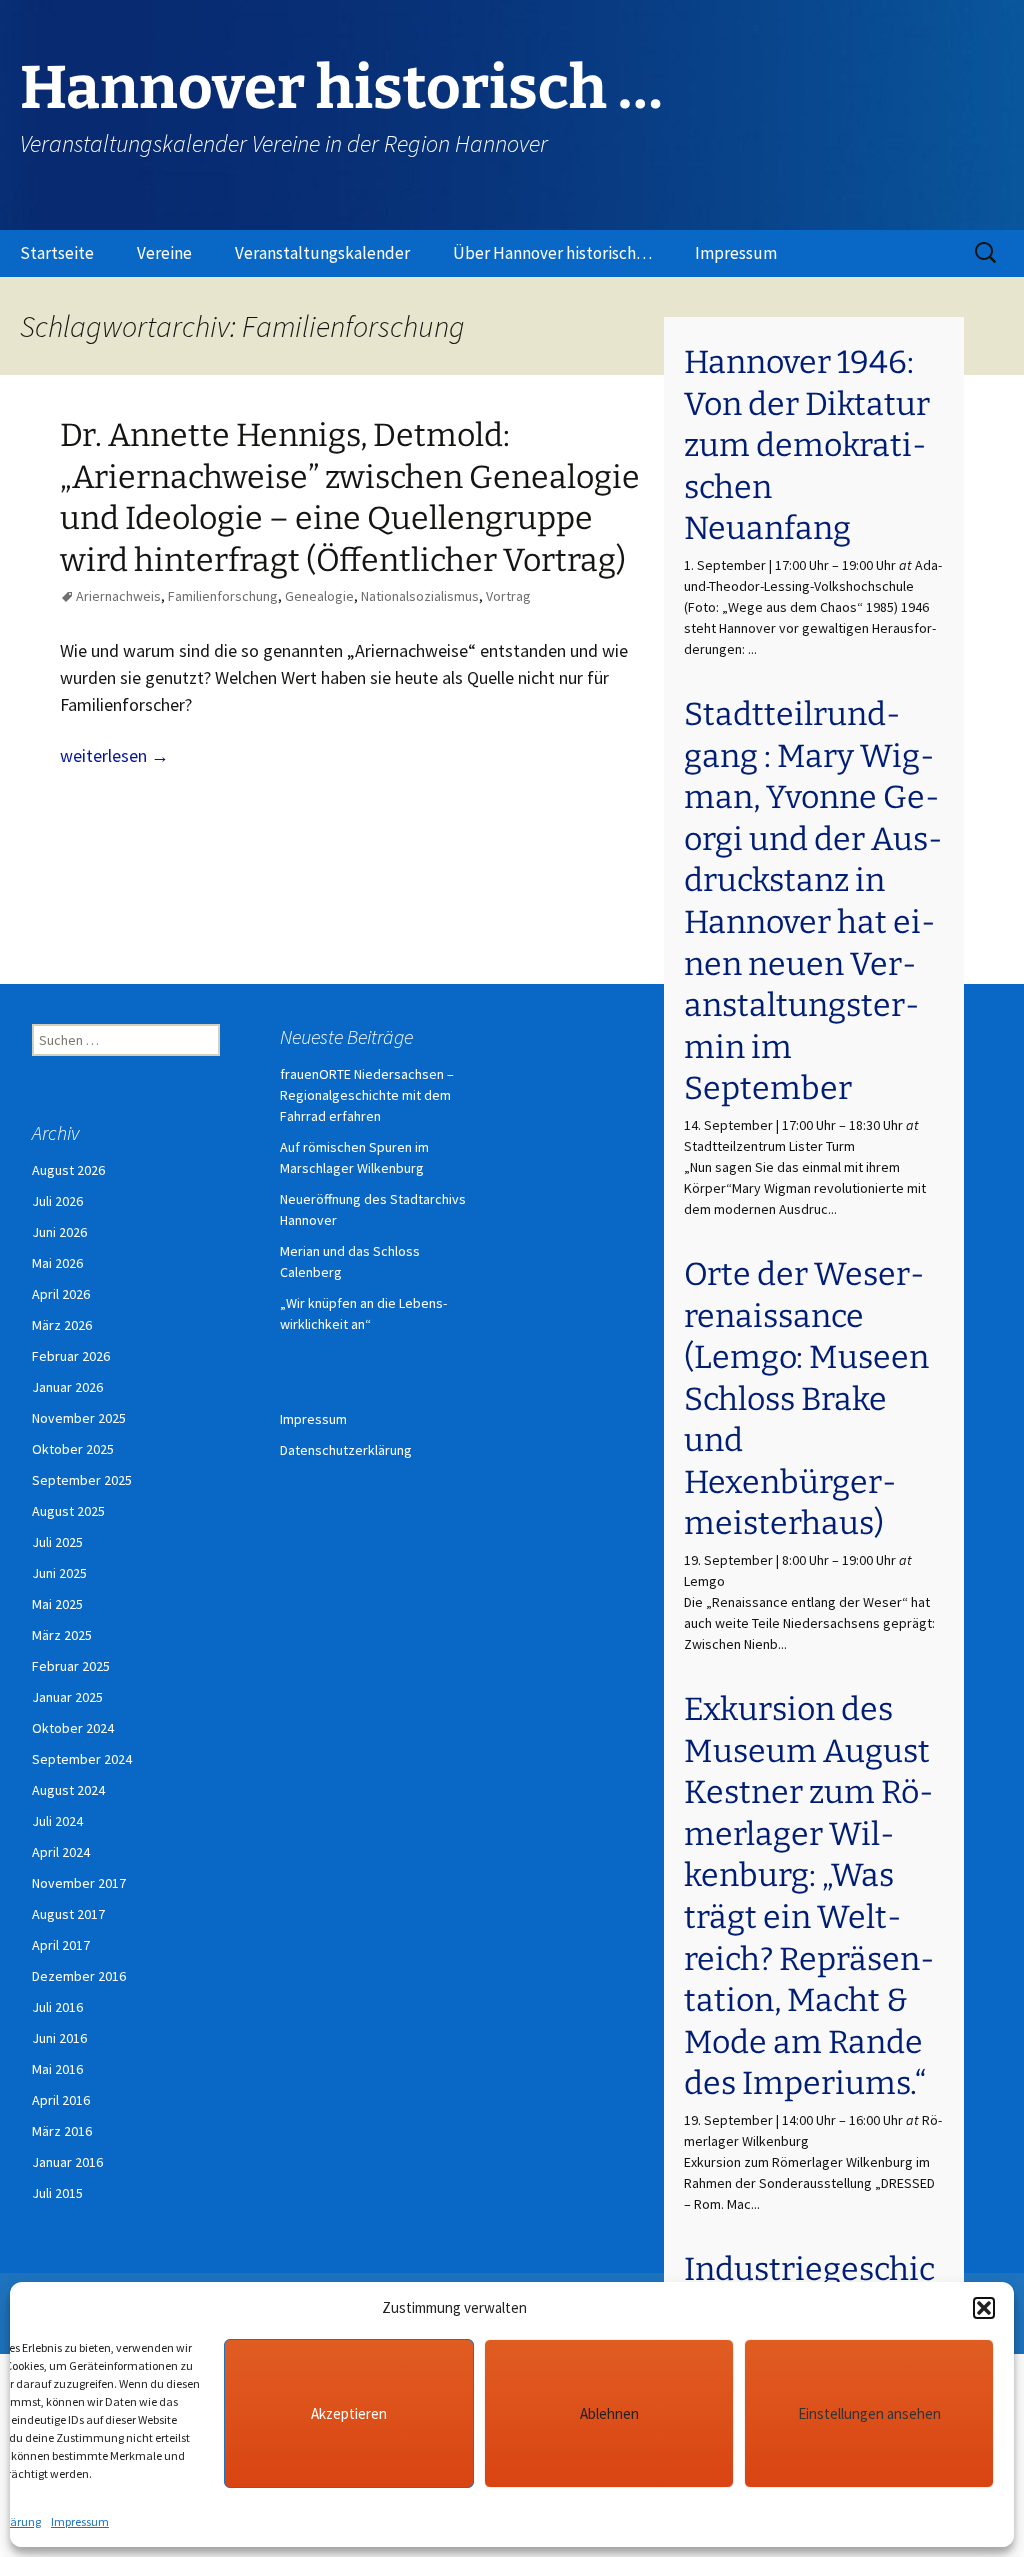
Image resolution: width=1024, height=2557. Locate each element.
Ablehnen (609, 2413)
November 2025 (79, 1418)
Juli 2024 (57, 1821)
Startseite (57, 253)
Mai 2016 (57, 2069)
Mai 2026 (57, 1263)
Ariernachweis (118, 596)
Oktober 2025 (73, 1449)
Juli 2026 (57, 1201)
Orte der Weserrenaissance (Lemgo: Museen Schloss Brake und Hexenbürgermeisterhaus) (806, 1399)
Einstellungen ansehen (869, 2413)
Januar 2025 (67, 1697)
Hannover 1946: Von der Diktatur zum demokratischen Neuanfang (807, 445)
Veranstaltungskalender (322, 253)
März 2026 (62, 1325)
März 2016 (62, 2131)
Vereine (164, 253)
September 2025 (82, 1480)
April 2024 (61, 1852)
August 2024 (68, 1790)
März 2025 (62, 1635)
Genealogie (319, 596)
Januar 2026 (67, 1387)
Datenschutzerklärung (346, 1450)
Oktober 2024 (73, 1728)
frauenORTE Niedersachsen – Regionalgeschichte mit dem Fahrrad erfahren (367, 1095)
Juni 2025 (59, 1573)
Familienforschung (223, 596)
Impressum (80, 2521)
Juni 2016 (59, 2038)
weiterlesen (114, 755)
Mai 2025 (57, 1604)
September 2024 (82, 1759)
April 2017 (61, 1945)
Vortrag (508, 596)
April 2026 (61, 1294)
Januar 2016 (67, 2162)
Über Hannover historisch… (552, 253)
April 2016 (61, 2100)
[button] (984, 2308)
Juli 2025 (57, 1542)
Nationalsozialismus (420, 596)
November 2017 (79, 1883)
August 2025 (68, 1511)
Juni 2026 (59, 1232)
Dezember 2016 (79, 1976)
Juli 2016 (57, 2007)
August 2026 (68, 1170)
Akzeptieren (349, 2413)
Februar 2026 (71, 1356)
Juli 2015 (57, 2193)
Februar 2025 (71, 1666)
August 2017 (68, 1914)
